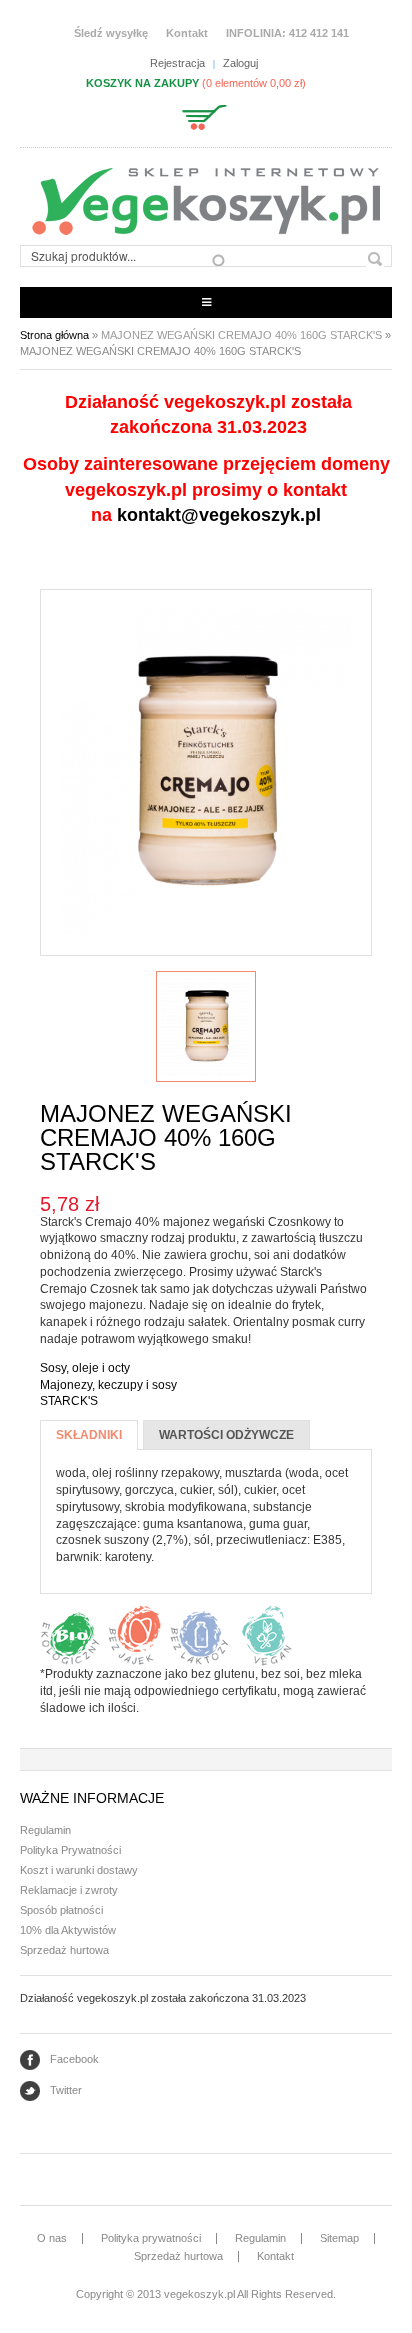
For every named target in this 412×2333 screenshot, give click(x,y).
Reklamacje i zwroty (69, 1890)
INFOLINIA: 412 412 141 (287, 33)
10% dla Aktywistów (68, 1930)
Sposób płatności (61, 1910)
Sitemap (339, 2238)
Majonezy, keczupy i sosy (108, 1385)
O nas (52, 2238)
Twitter (66, 2090)
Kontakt (187, 33)
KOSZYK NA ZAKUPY (142, 83)
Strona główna (54, 335)
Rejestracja (177, 63)
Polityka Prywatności (70, 1850)
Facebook (74, 2059)
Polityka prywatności (151, 2238)
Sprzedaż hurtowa (64, 1950)
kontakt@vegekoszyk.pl (219, 515)
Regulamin (45, 1830)
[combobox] (124, 256)
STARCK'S (69, 1401)
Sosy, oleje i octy (85, 1368)
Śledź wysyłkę (111, 33)
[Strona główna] (206, 201)
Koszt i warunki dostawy (79, 1870)
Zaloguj (240, 63)
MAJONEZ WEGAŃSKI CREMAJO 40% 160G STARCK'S (241, 335)
